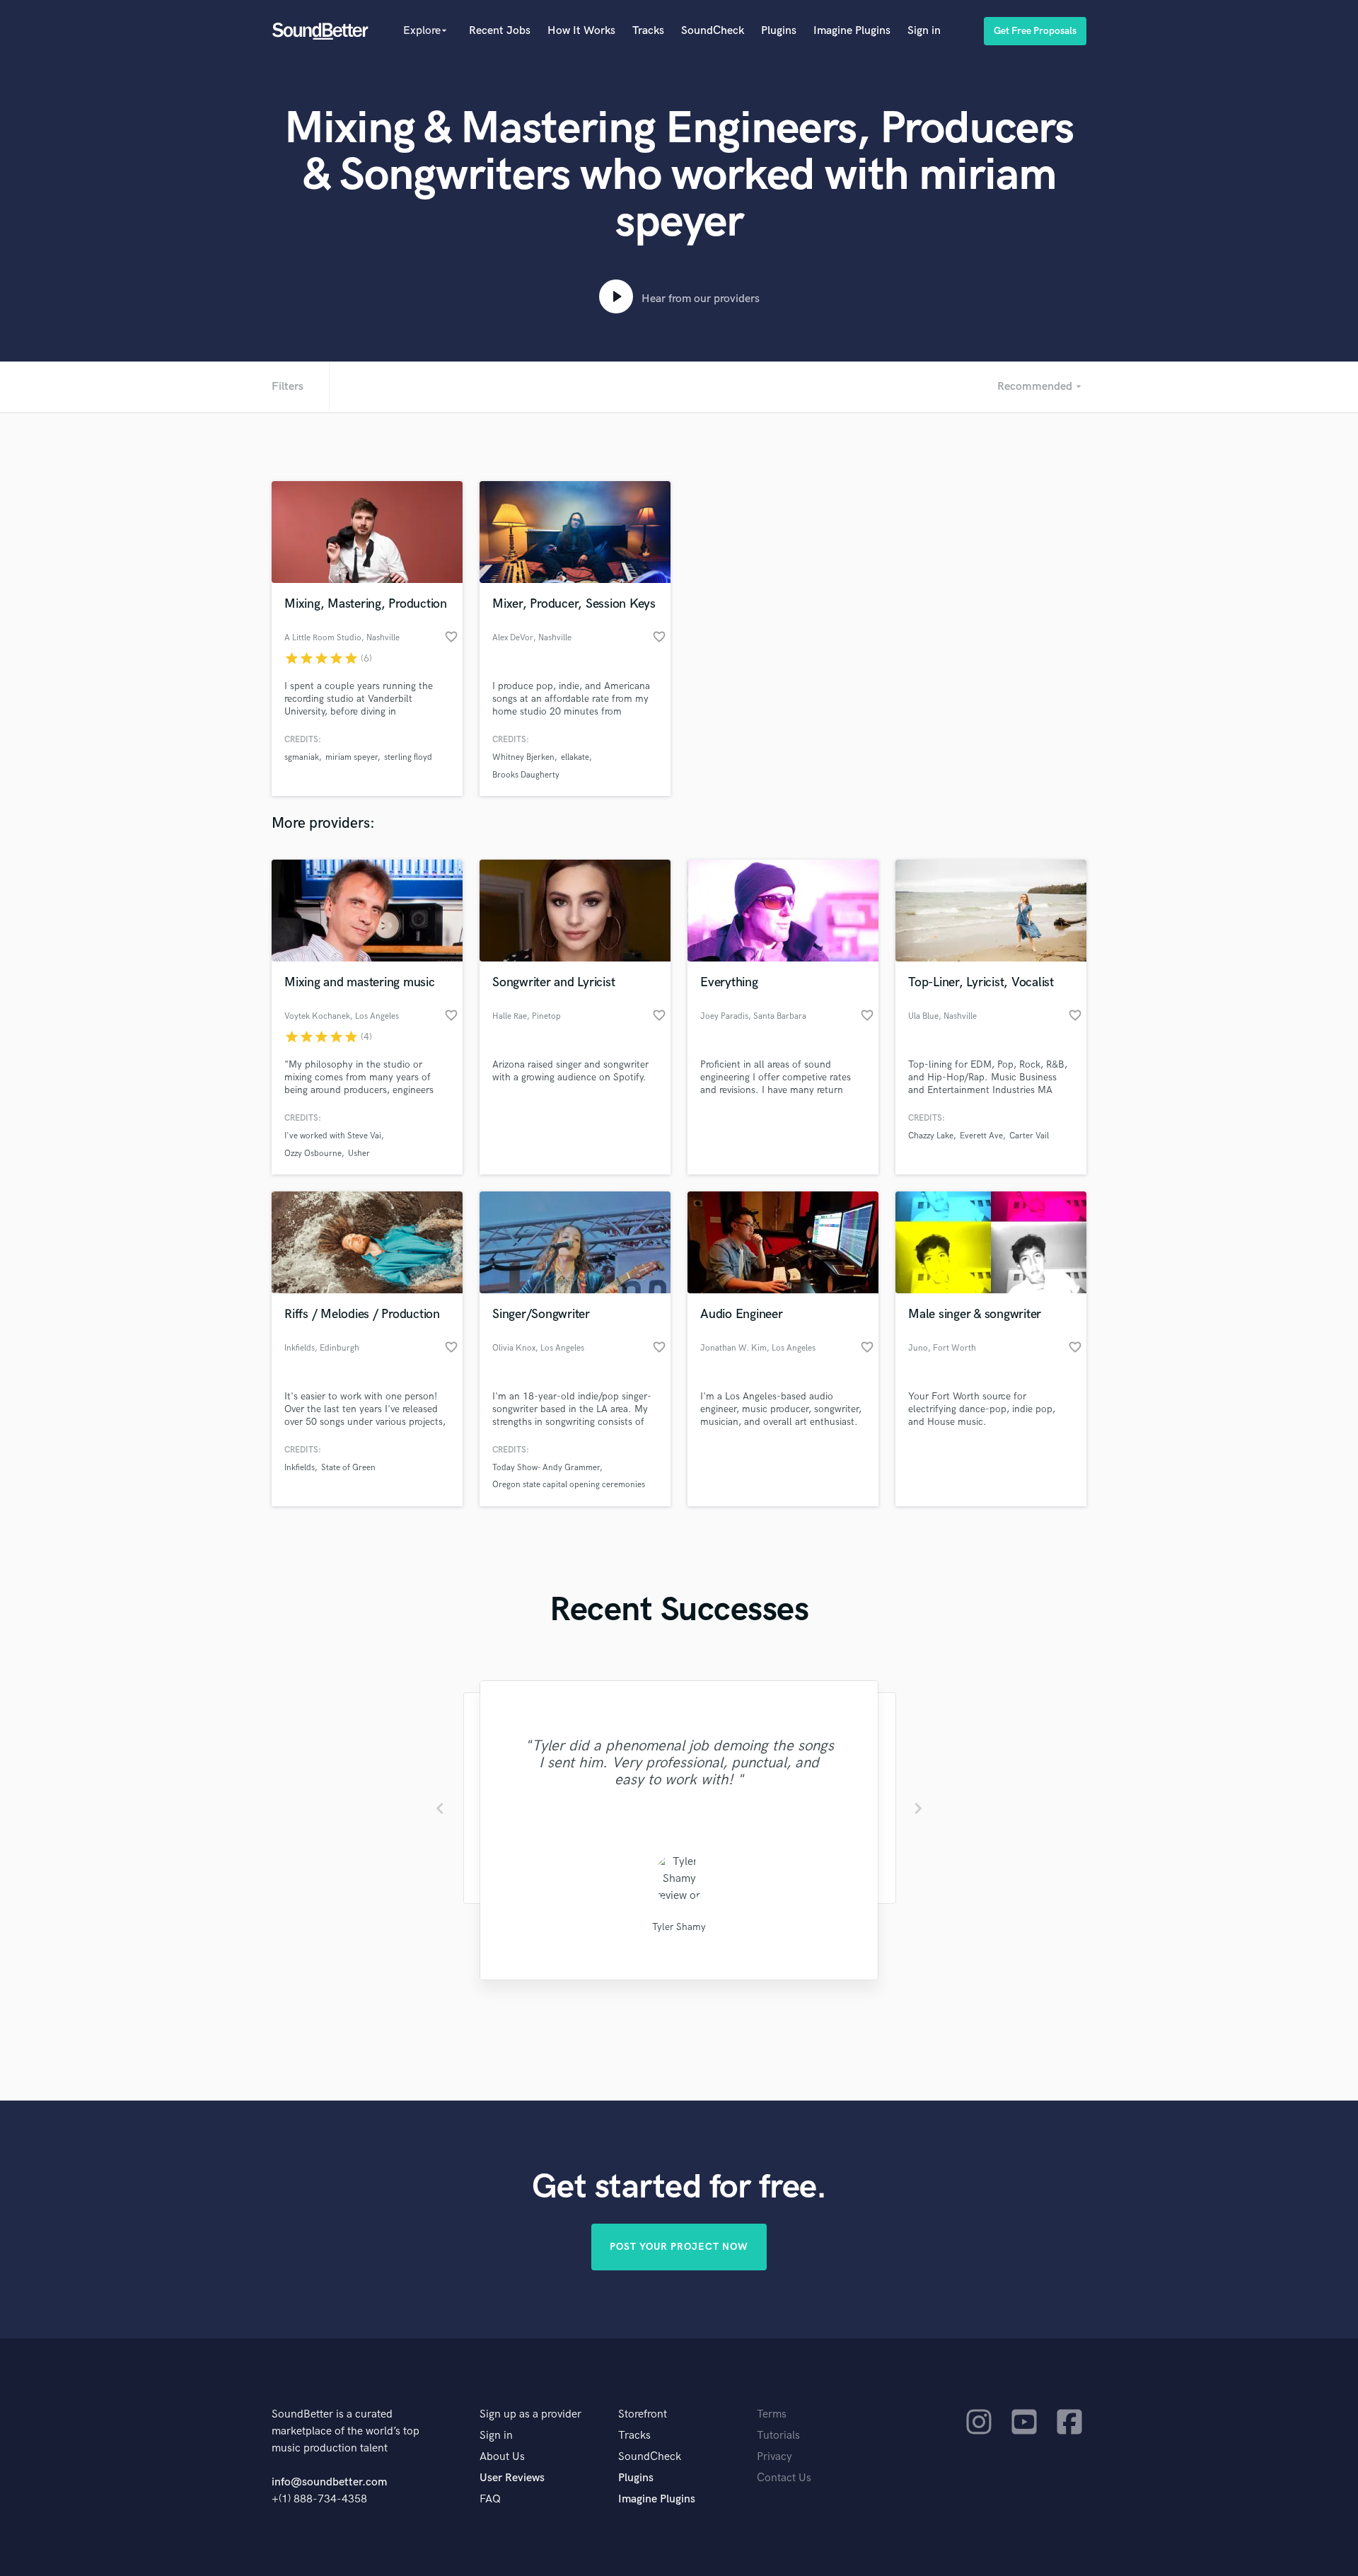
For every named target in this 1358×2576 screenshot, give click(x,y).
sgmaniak (302, 757)
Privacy (774, 2457)
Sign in (924, 31)
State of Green (348, 1468)
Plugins (779, 31)
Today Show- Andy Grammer (546, 1468)
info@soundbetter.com (329, 2482)
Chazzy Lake (931, 1136)
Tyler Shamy (679, 1927)
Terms (772, 2414)
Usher (359, 1154)
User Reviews (512, 2478)
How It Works (581, 31)
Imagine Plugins (852, 31)
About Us (502, 2457)
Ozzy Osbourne (313, 1154)
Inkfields (300, 1468)
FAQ (490, 2499)
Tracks (648, 31)
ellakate (575, 757)
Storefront (643, 2414)
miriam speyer (352, 757)
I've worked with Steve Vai (333, 1136)
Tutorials (778, 2436)
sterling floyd (408, 757)
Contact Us (784, 2478)
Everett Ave (981, 1136)
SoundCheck (713, 31)
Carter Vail (1029, 1136)
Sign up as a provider (530, 2414)
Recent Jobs (500, 31)
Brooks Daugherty (526, 775)
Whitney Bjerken (523, 757)
